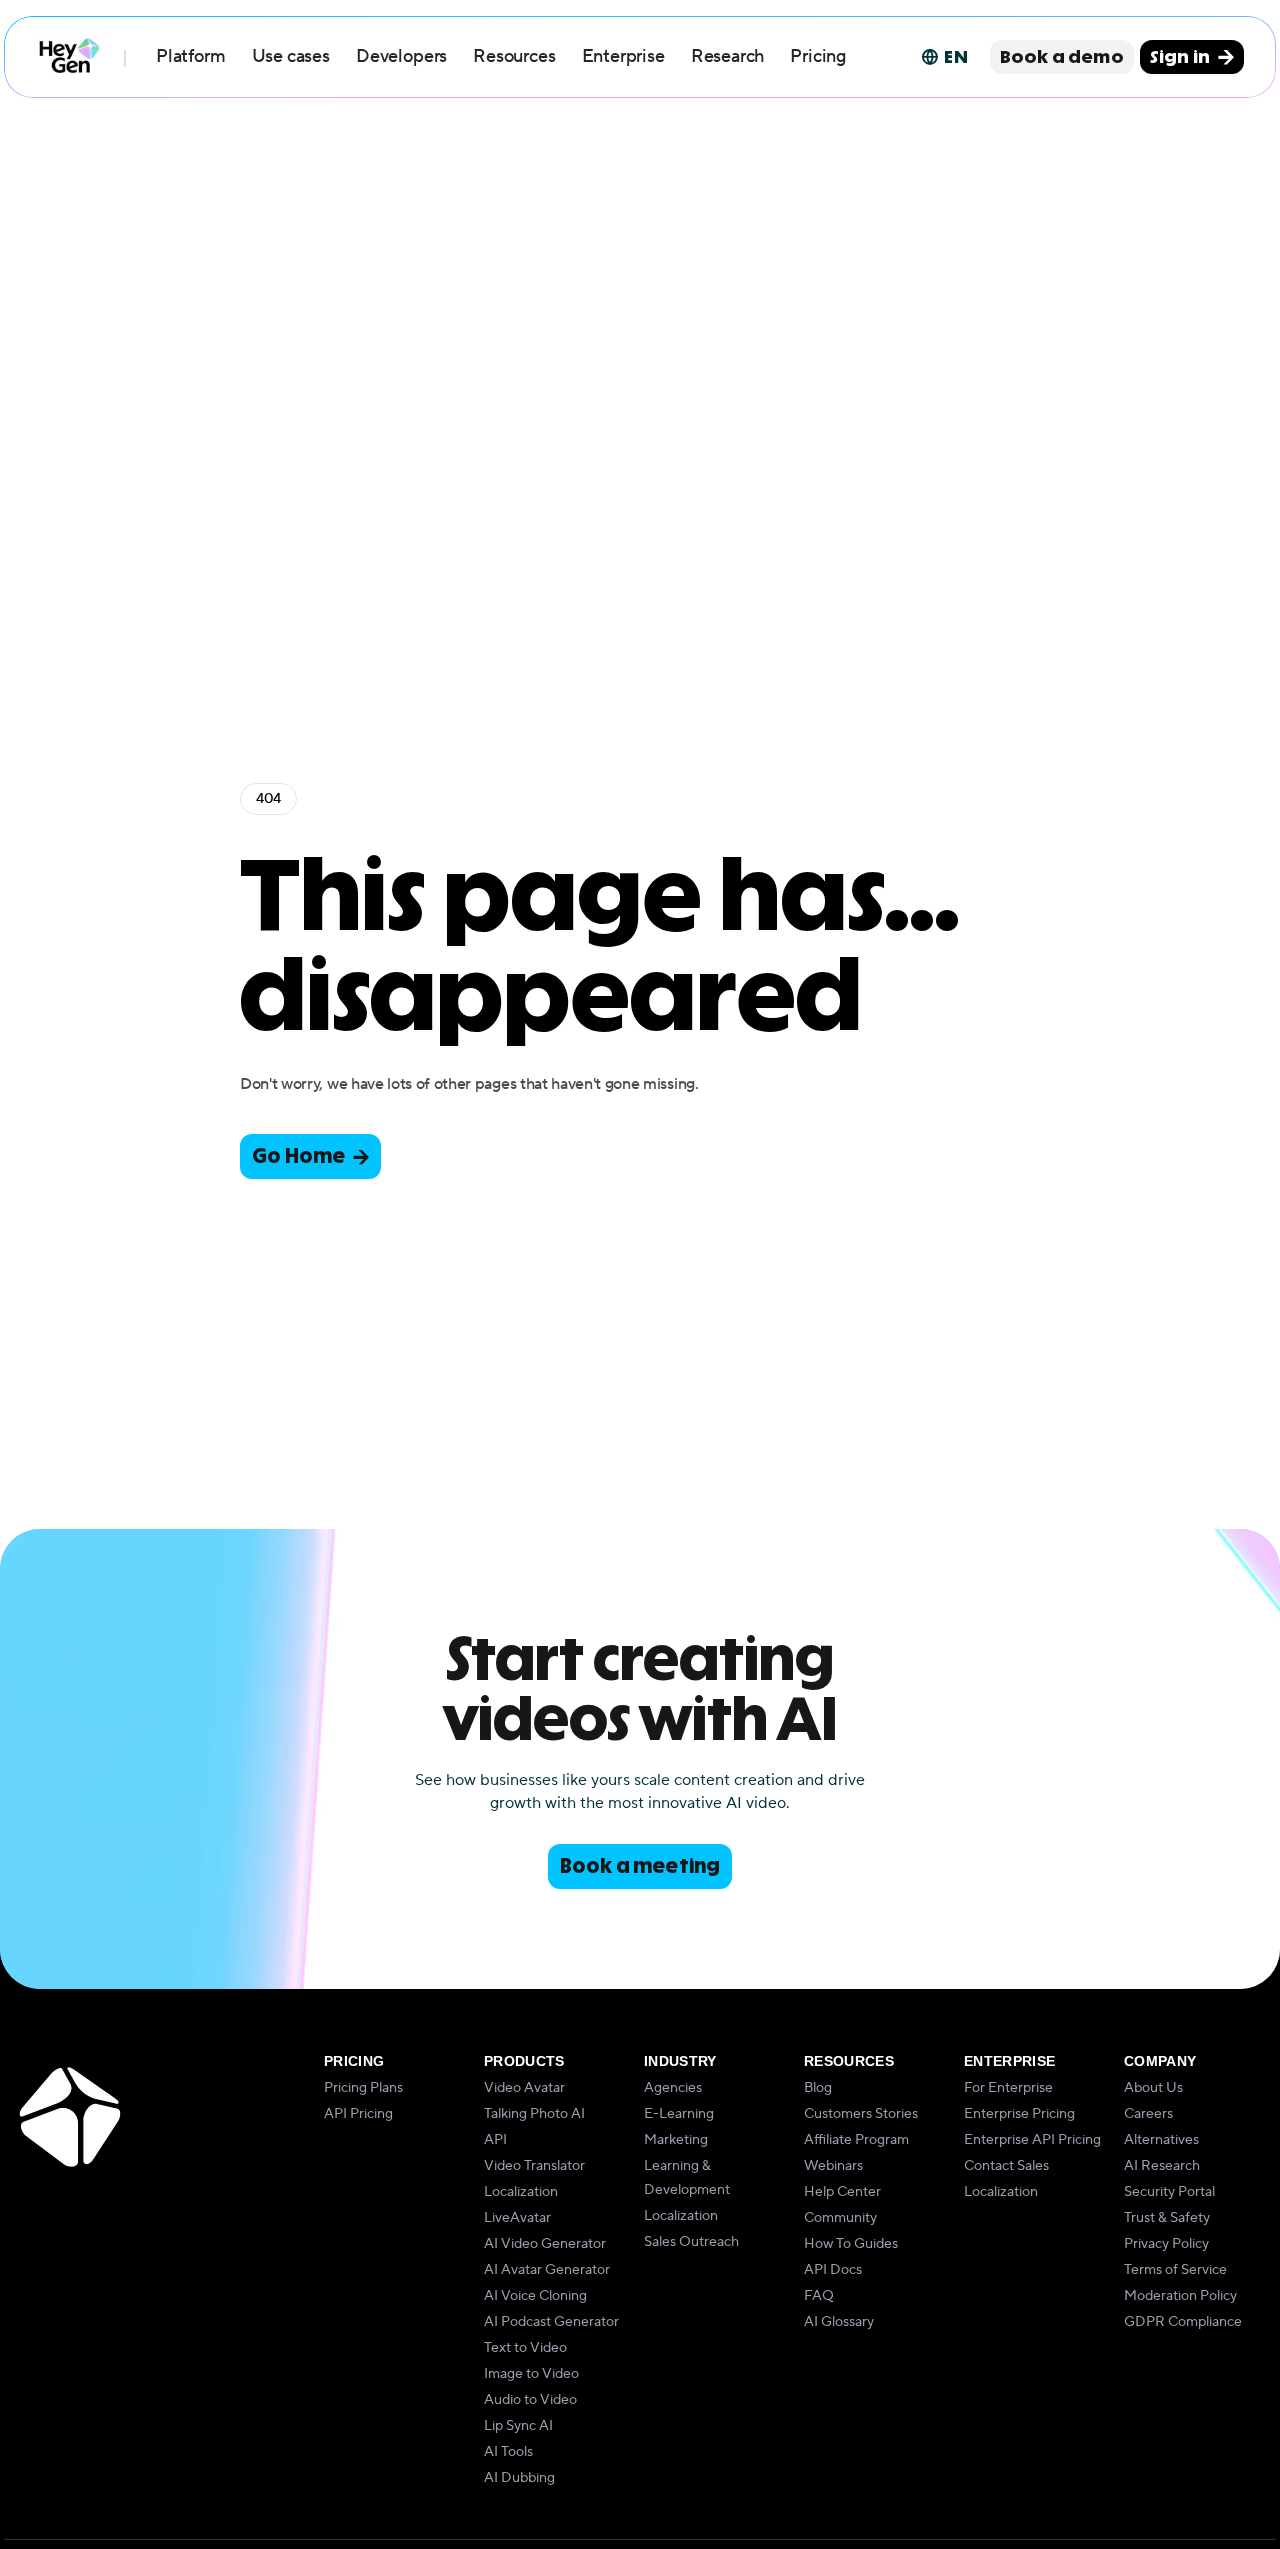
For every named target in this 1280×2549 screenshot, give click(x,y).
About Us (1153, 2088)
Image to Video (531, 2374)
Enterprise (623, 56)
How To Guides (851, 2244)
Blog (818, 2088)
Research (728, 56)
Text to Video (525, 2348)
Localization (521, 2192)
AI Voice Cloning (535, 2296)
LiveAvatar (517, 2218)
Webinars (833, 2166)
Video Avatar (524, 2088)
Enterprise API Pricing (1032, 2140)
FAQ (819, 2296)
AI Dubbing (519, 2478)
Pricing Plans (363, 2088)
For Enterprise (1008, 2088)
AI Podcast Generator (551, 2322)
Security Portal (1169, 2192)
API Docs (833, 2270)
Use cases (291, 56)
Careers (1148, 2114)
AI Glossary (839, 2322)
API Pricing (358, 2114)
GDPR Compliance (1183, 2322)
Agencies (673, 2088)
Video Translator (534, 2166)
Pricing (818, 56)
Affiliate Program (856, 2140)
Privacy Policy (1166, 2244)
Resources (514, 56)
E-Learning (679, 2114)
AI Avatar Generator (547, 2270)
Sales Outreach (691, 2242)
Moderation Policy (1180, 2296)
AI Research (1162, 2166)
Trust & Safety (1167, 2218)
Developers (401, 56)
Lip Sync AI (518, 2426)
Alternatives (1161, 2140)
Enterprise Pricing (1019, 2114)
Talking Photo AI (534, 2114)
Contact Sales (1006, 2166)
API (495, 2140)
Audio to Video (530, 2400)
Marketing (676, 2140)
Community (840, 2218)
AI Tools (508, 2452)
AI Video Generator (545, 2244)
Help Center (842, 2192)
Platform (191, 56)
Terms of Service (1175, 2270)
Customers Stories (861, 2114)
